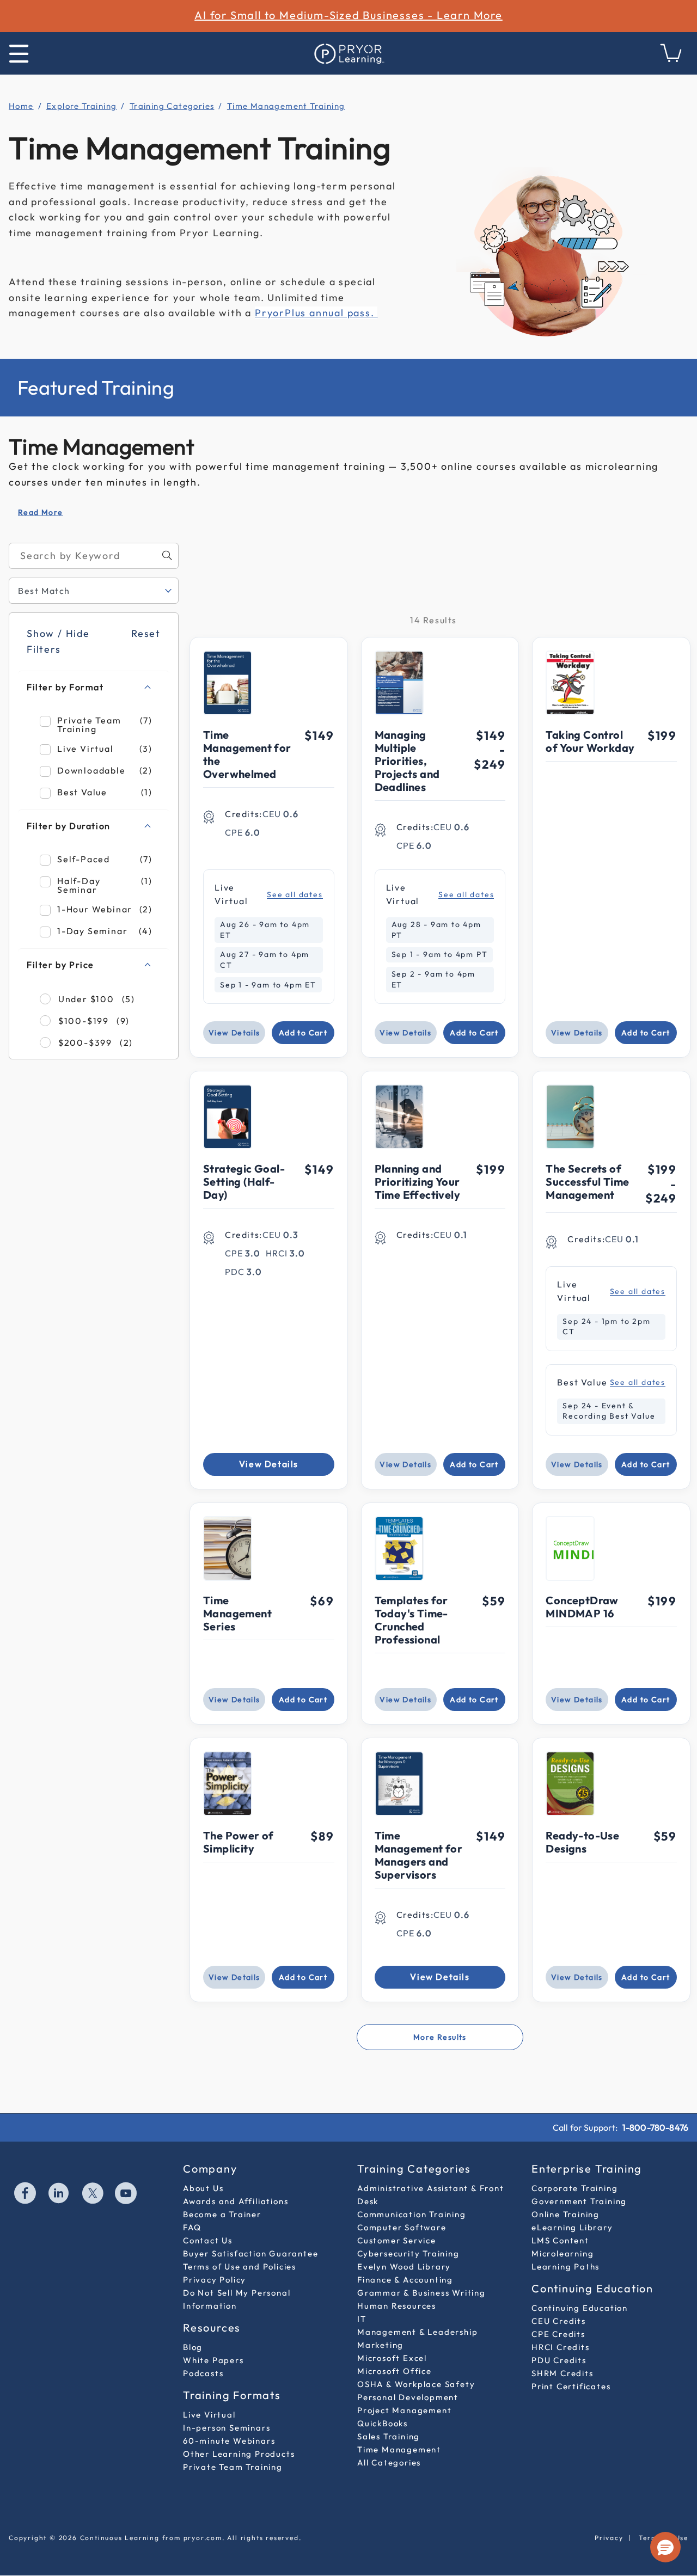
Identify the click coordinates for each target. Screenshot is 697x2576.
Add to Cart (303, 1033)
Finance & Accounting (405, 2280)
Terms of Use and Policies (240, 2267)
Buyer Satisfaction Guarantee (250, 2253)
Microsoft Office (395, 2371)
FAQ (192, 2227)
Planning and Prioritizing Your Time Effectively (417, 1182)
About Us (203, 2188)
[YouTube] (126, 2194)
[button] (665, 2547)
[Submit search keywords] (167, 555)
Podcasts (203, 2373)
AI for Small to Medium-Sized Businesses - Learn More (348, 15)
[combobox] (94, 556)
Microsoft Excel (392, 2358)
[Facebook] (26, 2194)
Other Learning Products (239, 2454)
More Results (440, 2037)
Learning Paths (565, 2267)
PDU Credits (559, 2360)
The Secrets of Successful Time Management (587, 1182)
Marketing (380, 2345)
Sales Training (389, 2436)
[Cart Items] (671, 59)
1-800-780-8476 (655, 2127)
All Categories (389, 2462)
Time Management (399, 2449)
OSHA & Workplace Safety (416, 2384)
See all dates (295, 895)
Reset (146, 633)
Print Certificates (571, 2386)
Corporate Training (574, 2188)
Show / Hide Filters (58, 641)
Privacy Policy (215, 2280)
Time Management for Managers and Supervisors (419, 1855)
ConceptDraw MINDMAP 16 (582, 1607)
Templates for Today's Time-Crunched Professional (411, 1620)
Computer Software (402, 2227)
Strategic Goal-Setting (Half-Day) (244, 1182)
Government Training (579, 2201)
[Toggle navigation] (19, 54)
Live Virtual (209, 2415)
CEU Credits (559, 2321)
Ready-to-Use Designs (582, 1842)
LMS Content (560, 2240)
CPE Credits (558, 2334)
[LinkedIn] (59, 2194)
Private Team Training (233, 2467)
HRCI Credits (561, 2347)
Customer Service (397, 2240)
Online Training (565, 2214)
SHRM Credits (563, 2373)
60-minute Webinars (229, 2441)
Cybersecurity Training (408, 2253)
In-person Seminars (227, 2428)
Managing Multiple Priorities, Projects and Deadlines (407, 761)
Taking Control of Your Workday (590, 741)
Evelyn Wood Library (404, 2267)
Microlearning (563, 2253)
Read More (41, 512)
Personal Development (408, 2397)
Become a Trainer (222, 2214)
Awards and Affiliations (236, 2201)
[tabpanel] (348, 1301)
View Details (234, 1033)
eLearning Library (572, 2227)
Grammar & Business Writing (421, 2293)
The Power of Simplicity (239, 1842)
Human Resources (397, 2306)
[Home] (348, 53)
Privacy (609, 2538)
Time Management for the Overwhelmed (247, 754)
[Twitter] (93, 2194)
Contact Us (208, 2240)
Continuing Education (580, 2308)
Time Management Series (237, 1613)
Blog (193, 2347)
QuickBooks (383, 2423)
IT (362, 2319)
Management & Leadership (417, 2332)
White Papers (213, 2360)
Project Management (404, 2410)
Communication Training (412, 2214)
